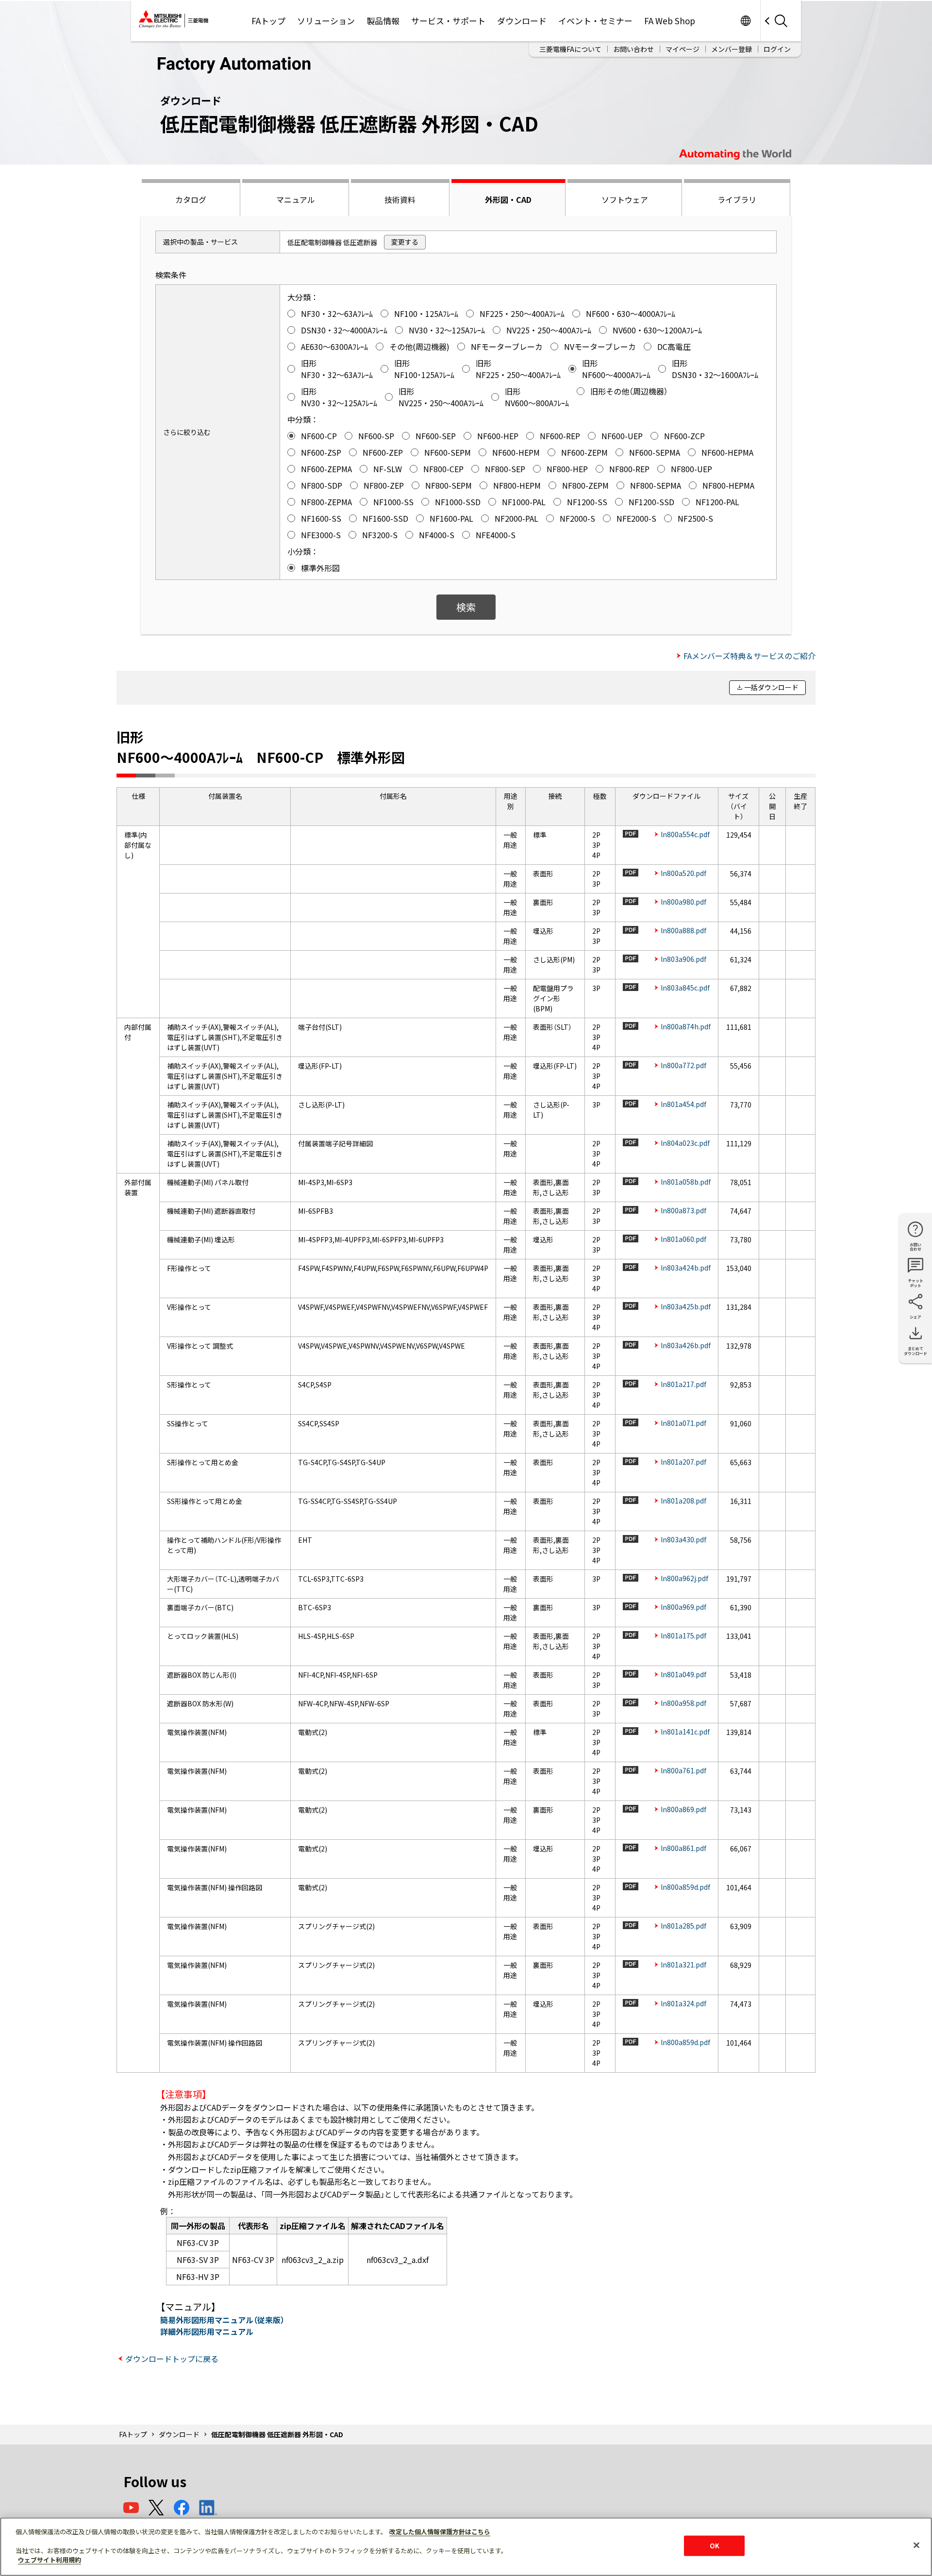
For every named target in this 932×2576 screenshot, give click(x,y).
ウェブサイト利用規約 (50, 2560)
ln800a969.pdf (683, 1607)
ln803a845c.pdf (685, 988)
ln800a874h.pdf (686, 1026)
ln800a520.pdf (683, 873)
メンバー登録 (732, 49)
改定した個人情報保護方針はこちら (440, 2532)
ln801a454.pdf (683, 1104)
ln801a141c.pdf (685, 1732)
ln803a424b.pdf (686, 1268)
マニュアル (296, 199)
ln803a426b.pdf (686, 1345)
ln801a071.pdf (683, 1423)
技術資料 (400, 199)
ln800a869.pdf (683, 1809)
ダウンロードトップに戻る (172, 2359)
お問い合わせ (633, 49)
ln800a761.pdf (683, 1770)
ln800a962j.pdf (684, 1578)
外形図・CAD (508, 199)
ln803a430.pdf (683, 1539)
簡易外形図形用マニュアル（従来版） (222, 2320)
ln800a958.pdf (683, 1703)
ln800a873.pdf (683, 1210)
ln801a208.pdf (683, 1501)
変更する (405, 242)
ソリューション (326, 21)
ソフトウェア (625, 199)
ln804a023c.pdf (685, 1143)
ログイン (777, 49)
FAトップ (268, 21)
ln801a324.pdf (683, 2003)
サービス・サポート (448, 21)
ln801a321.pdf (683, 1965)
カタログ (191, 199)
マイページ (682, 49)
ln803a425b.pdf (686, 1306)
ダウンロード (522, 21)
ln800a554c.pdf (685, 834)
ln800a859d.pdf (685, 1887)
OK (715, 2546)
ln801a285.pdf (683, 1926)
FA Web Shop (670, 21)
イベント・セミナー (595, 21)
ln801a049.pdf (683, 1674)
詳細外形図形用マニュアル (207, 2331)
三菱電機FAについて (570, 49)
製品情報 (383, 21)
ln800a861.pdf (683, 1848)
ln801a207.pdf (683, 1462)
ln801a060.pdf (683, 1239)
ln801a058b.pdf (686, 1182)
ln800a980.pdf (683, 902)
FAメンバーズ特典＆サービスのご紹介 (749, 656)
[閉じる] (916, 2545)
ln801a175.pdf (683, 1635)
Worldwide (745, 21)
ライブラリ (737, 199)
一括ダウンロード (771, 687)
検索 (466, 607)
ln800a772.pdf (683, 1065)
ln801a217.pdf (683, 1384)
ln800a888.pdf (683, 930)
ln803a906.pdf (683, 959)
